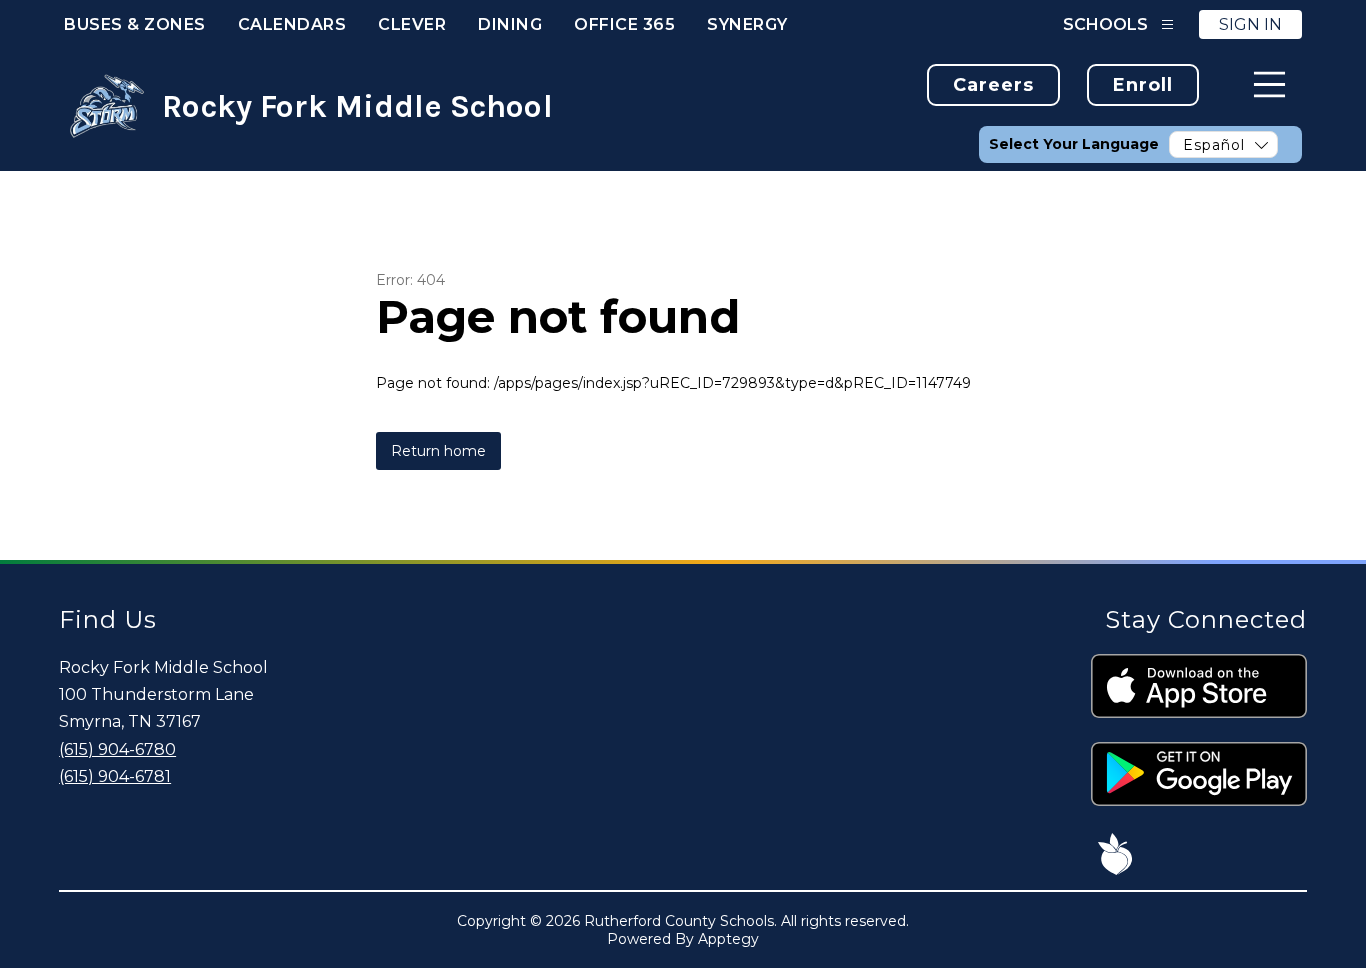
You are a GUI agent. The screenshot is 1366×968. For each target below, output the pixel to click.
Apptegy (728, 939)
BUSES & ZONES (135, 24)
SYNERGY (747, 24)
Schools (1105, 24)
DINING (510, 24)
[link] (993, 85)
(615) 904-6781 (115, 776)
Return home (438, 451)
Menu (1269, 84)
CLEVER (412, 24)
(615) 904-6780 (117, 749)
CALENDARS (292, 24)
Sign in (1250, 24)
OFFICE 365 (624, 24)
